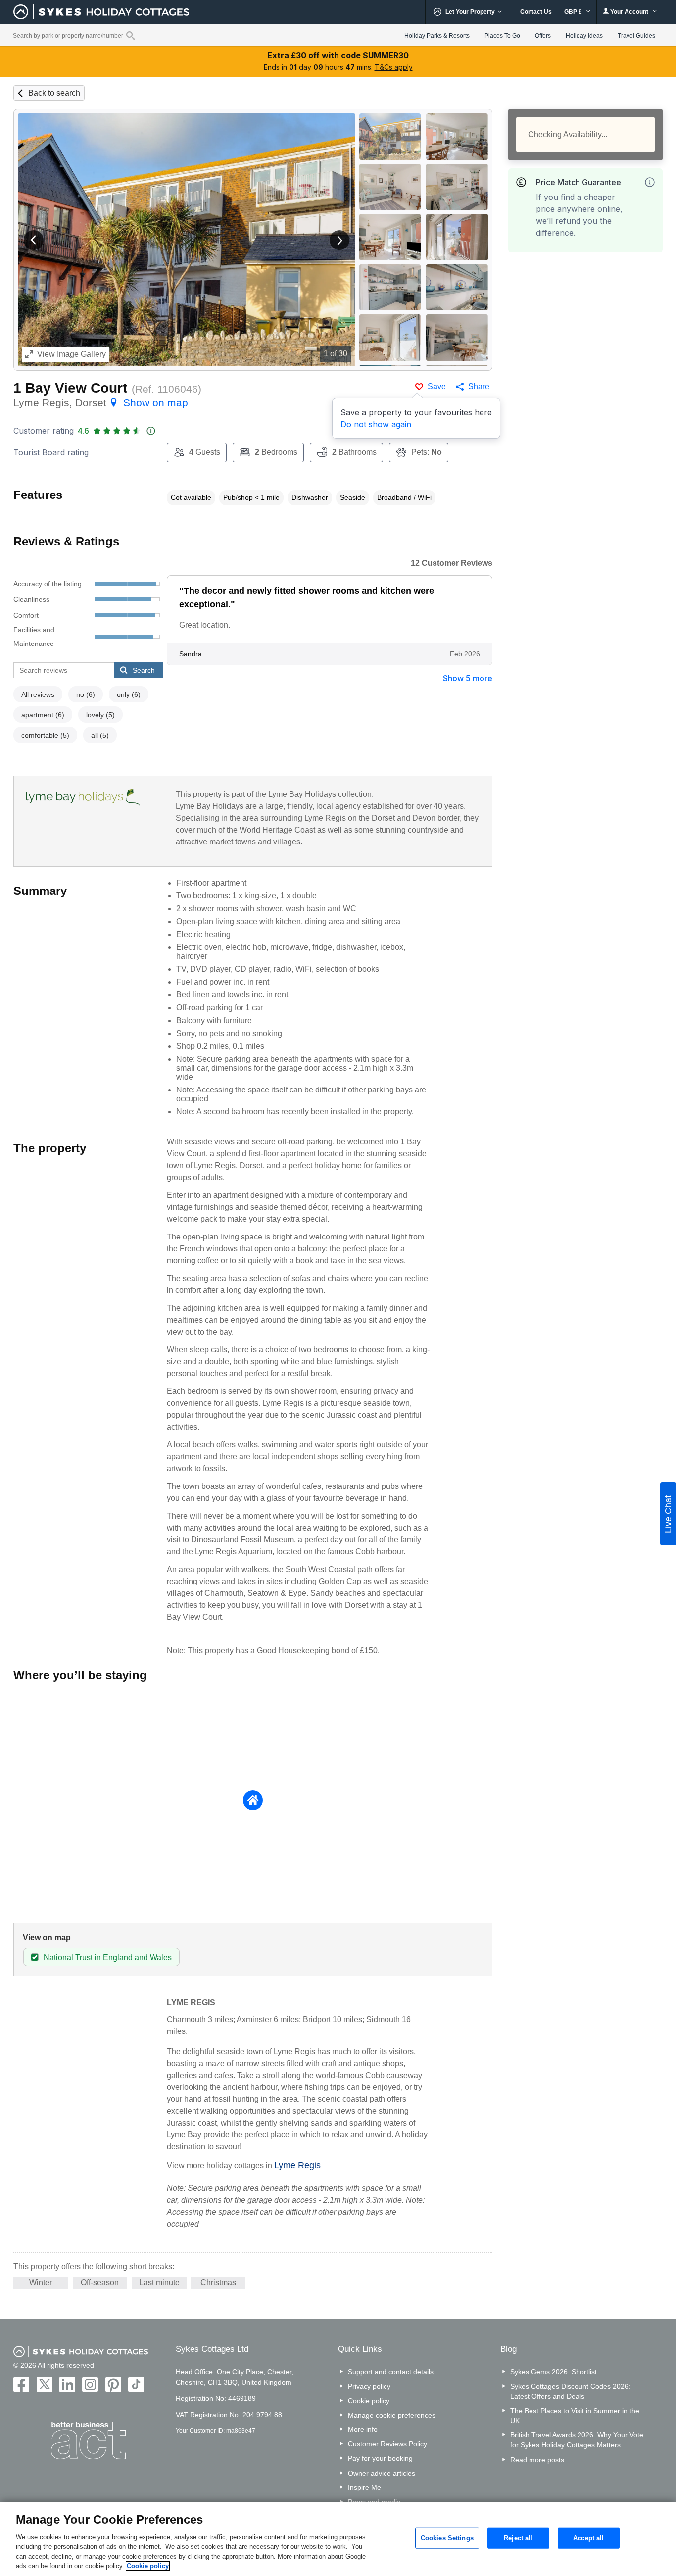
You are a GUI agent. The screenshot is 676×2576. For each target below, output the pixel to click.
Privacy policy (369, 2386)
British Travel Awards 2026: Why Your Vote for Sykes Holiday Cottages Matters (577, 2440)
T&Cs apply (394, 67)
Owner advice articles (382, 2473)
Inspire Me (364, 2487)
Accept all (588, 2538)
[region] (338, 2539)
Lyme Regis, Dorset (101, 403)
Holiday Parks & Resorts (437, 36)
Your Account (629, 12)
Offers (543, 36)
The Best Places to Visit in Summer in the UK (575, 2416)
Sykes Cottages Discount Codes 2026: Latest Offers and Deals (570, 2391)
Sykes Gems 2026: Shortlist (554, 2372)
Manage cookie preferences (392, 2415)
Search (144, 670)
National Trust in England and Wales (108, 1957)
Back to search (54, 93)
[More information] (650, 182)
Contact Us (536, 12)
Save (437, 386)
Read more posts (537, 2460)
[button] (34, 240)
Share (479, 386)
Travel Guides (636, 36)
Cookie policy (369, 2401)
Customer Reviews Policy (387, 2444)
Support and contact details (391, 2372)
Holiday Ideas (584, 36)
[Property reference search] (130, 35)
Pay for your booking (380, 2458)
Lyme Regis (297, 2165)
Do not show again (376, 424)
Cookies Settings (447, 2538)
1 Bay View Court (70, 388)
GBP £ (574, 12)
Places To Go (502, 36)
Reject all (518, 2538)
